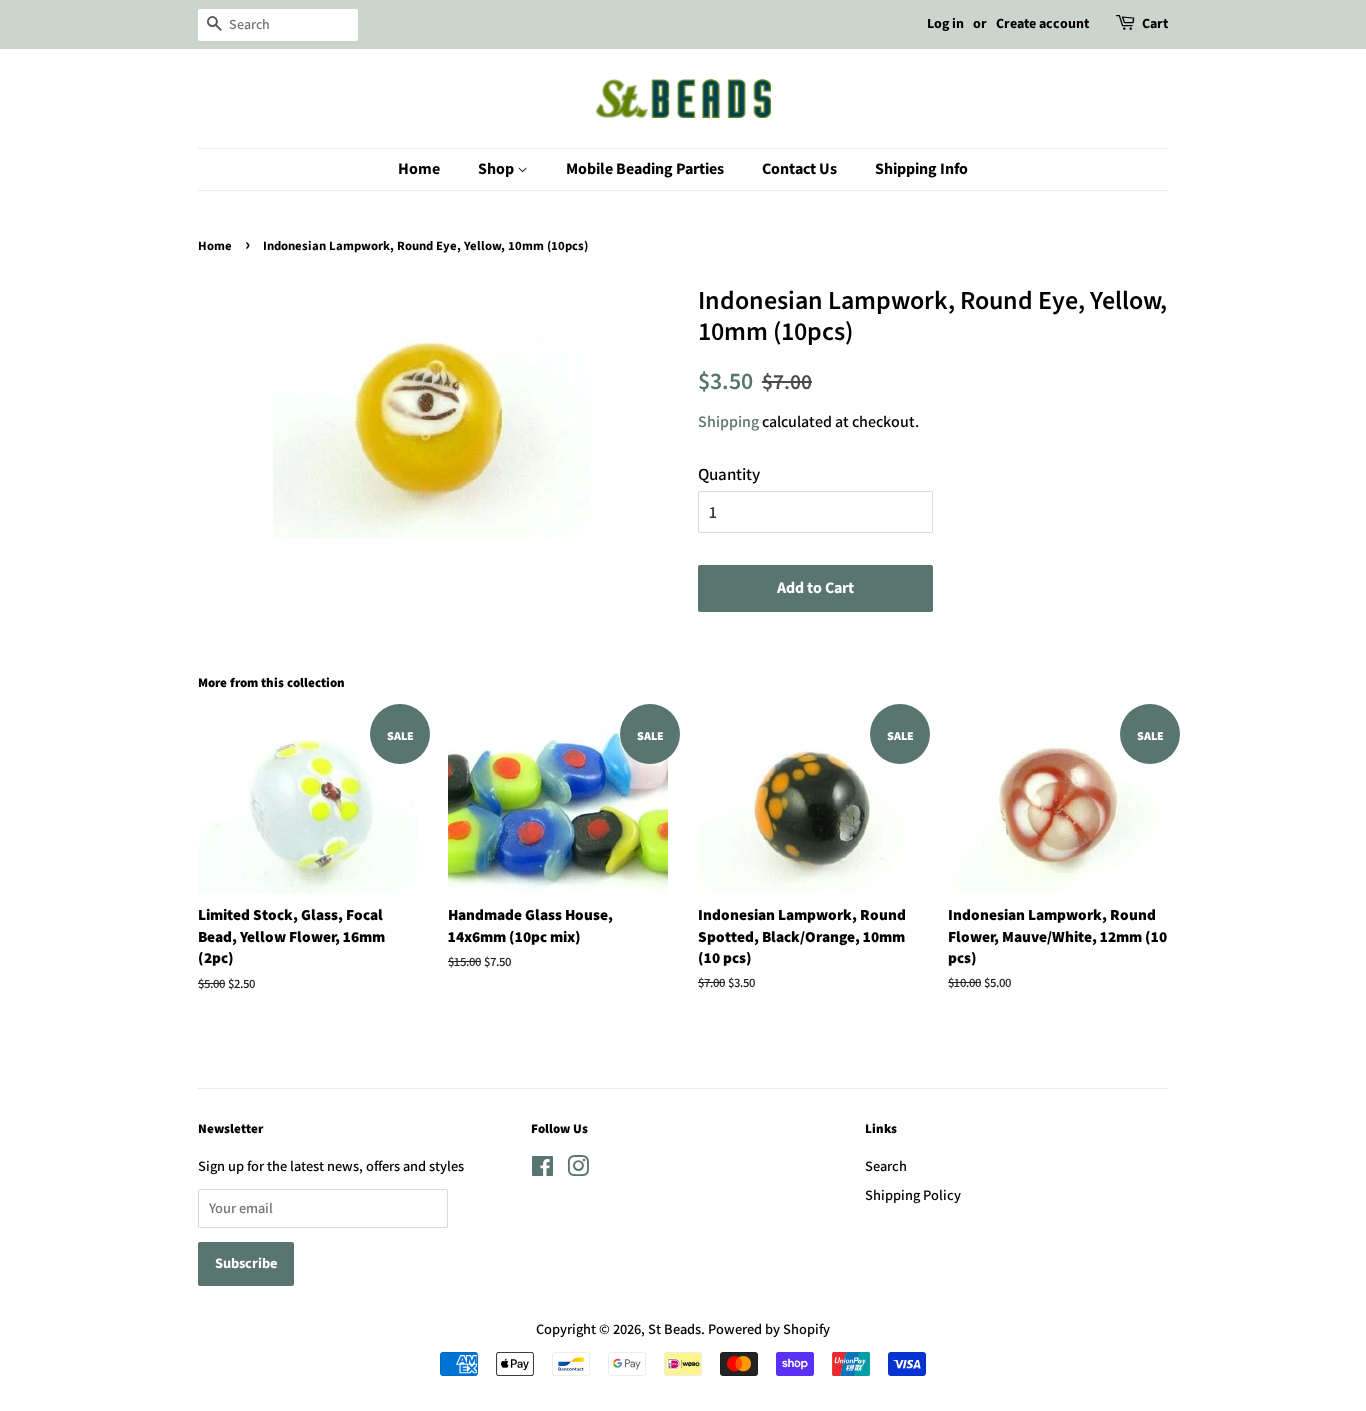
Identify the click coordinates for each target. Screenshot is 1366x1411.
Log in (945, 24)
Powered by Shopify (769, 1328)
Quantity (729, 474)
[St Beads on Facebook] (542, 1169)
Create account (1042, 24)
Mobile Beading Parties (645, 169)
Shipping (728, 421)
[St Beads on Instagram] (578, 1169)
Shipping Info (921, 169)
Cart (1155, 24)
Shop (497, 169)
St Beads (674, 1328)
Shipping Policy (913, 1194)
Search (886, 1165)
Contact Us (799, 169)
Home (419, 169)
